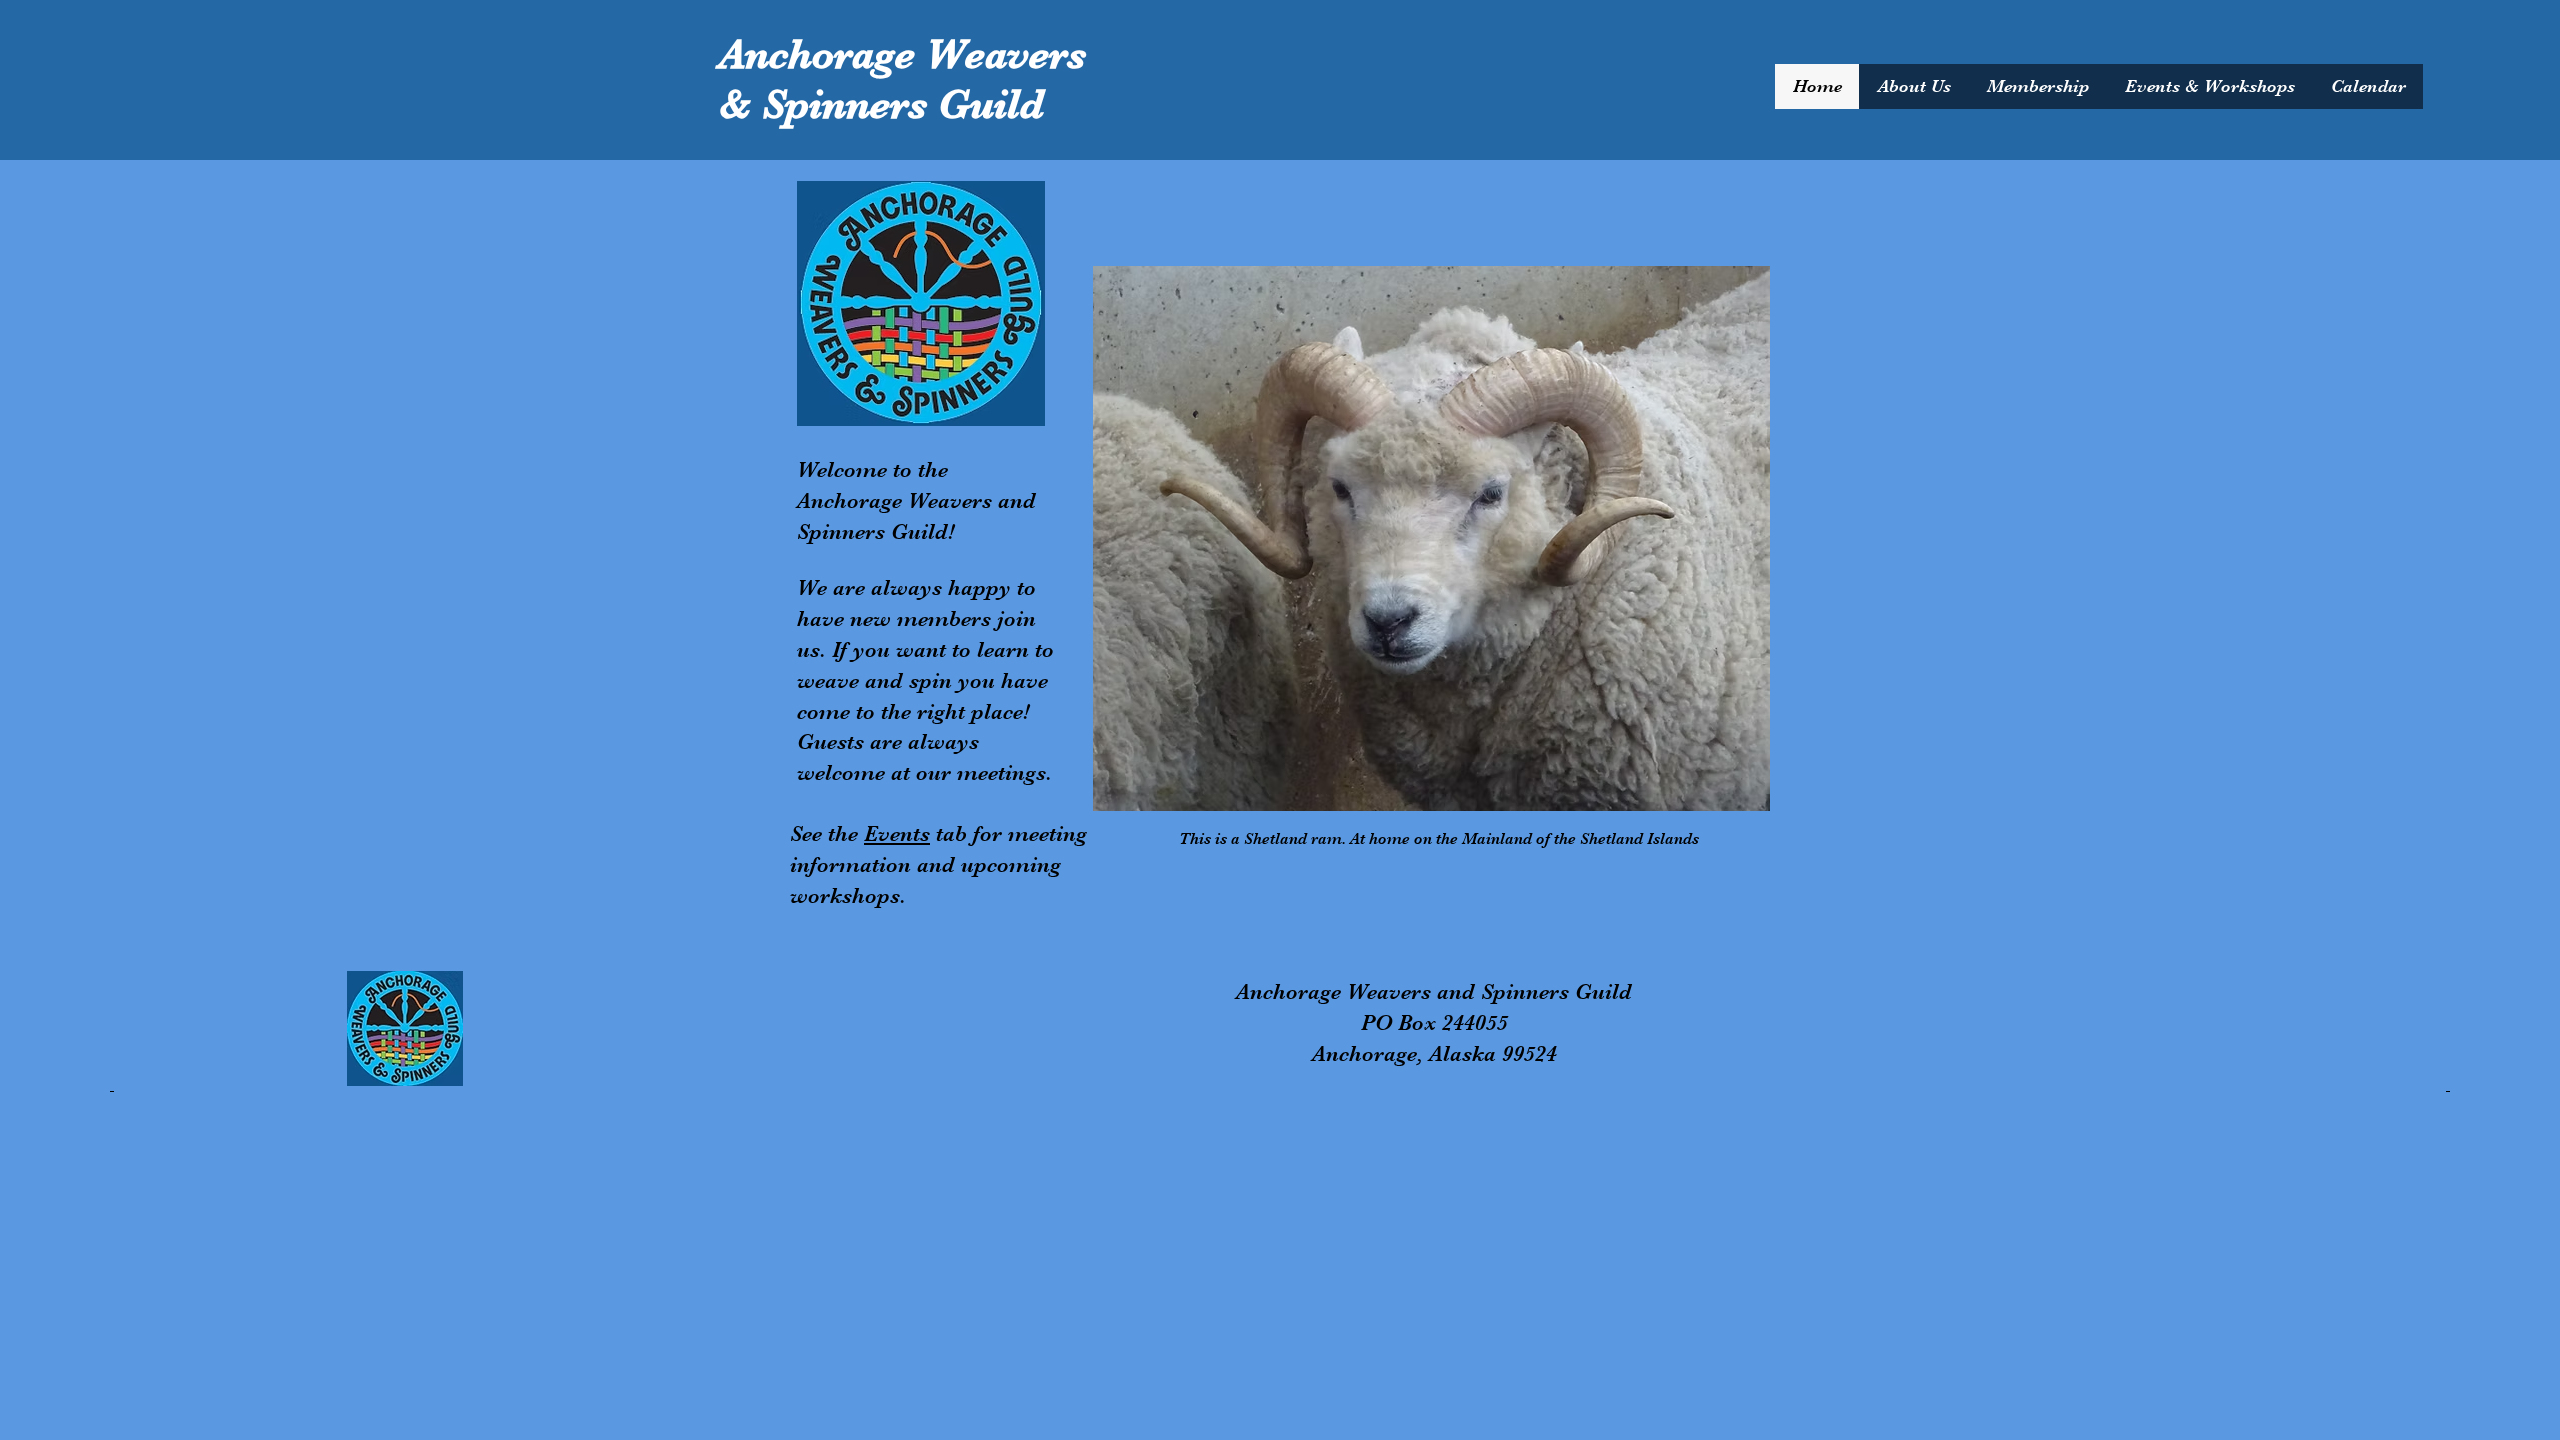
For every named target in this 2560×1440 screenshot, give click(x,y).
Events (897, 833)
